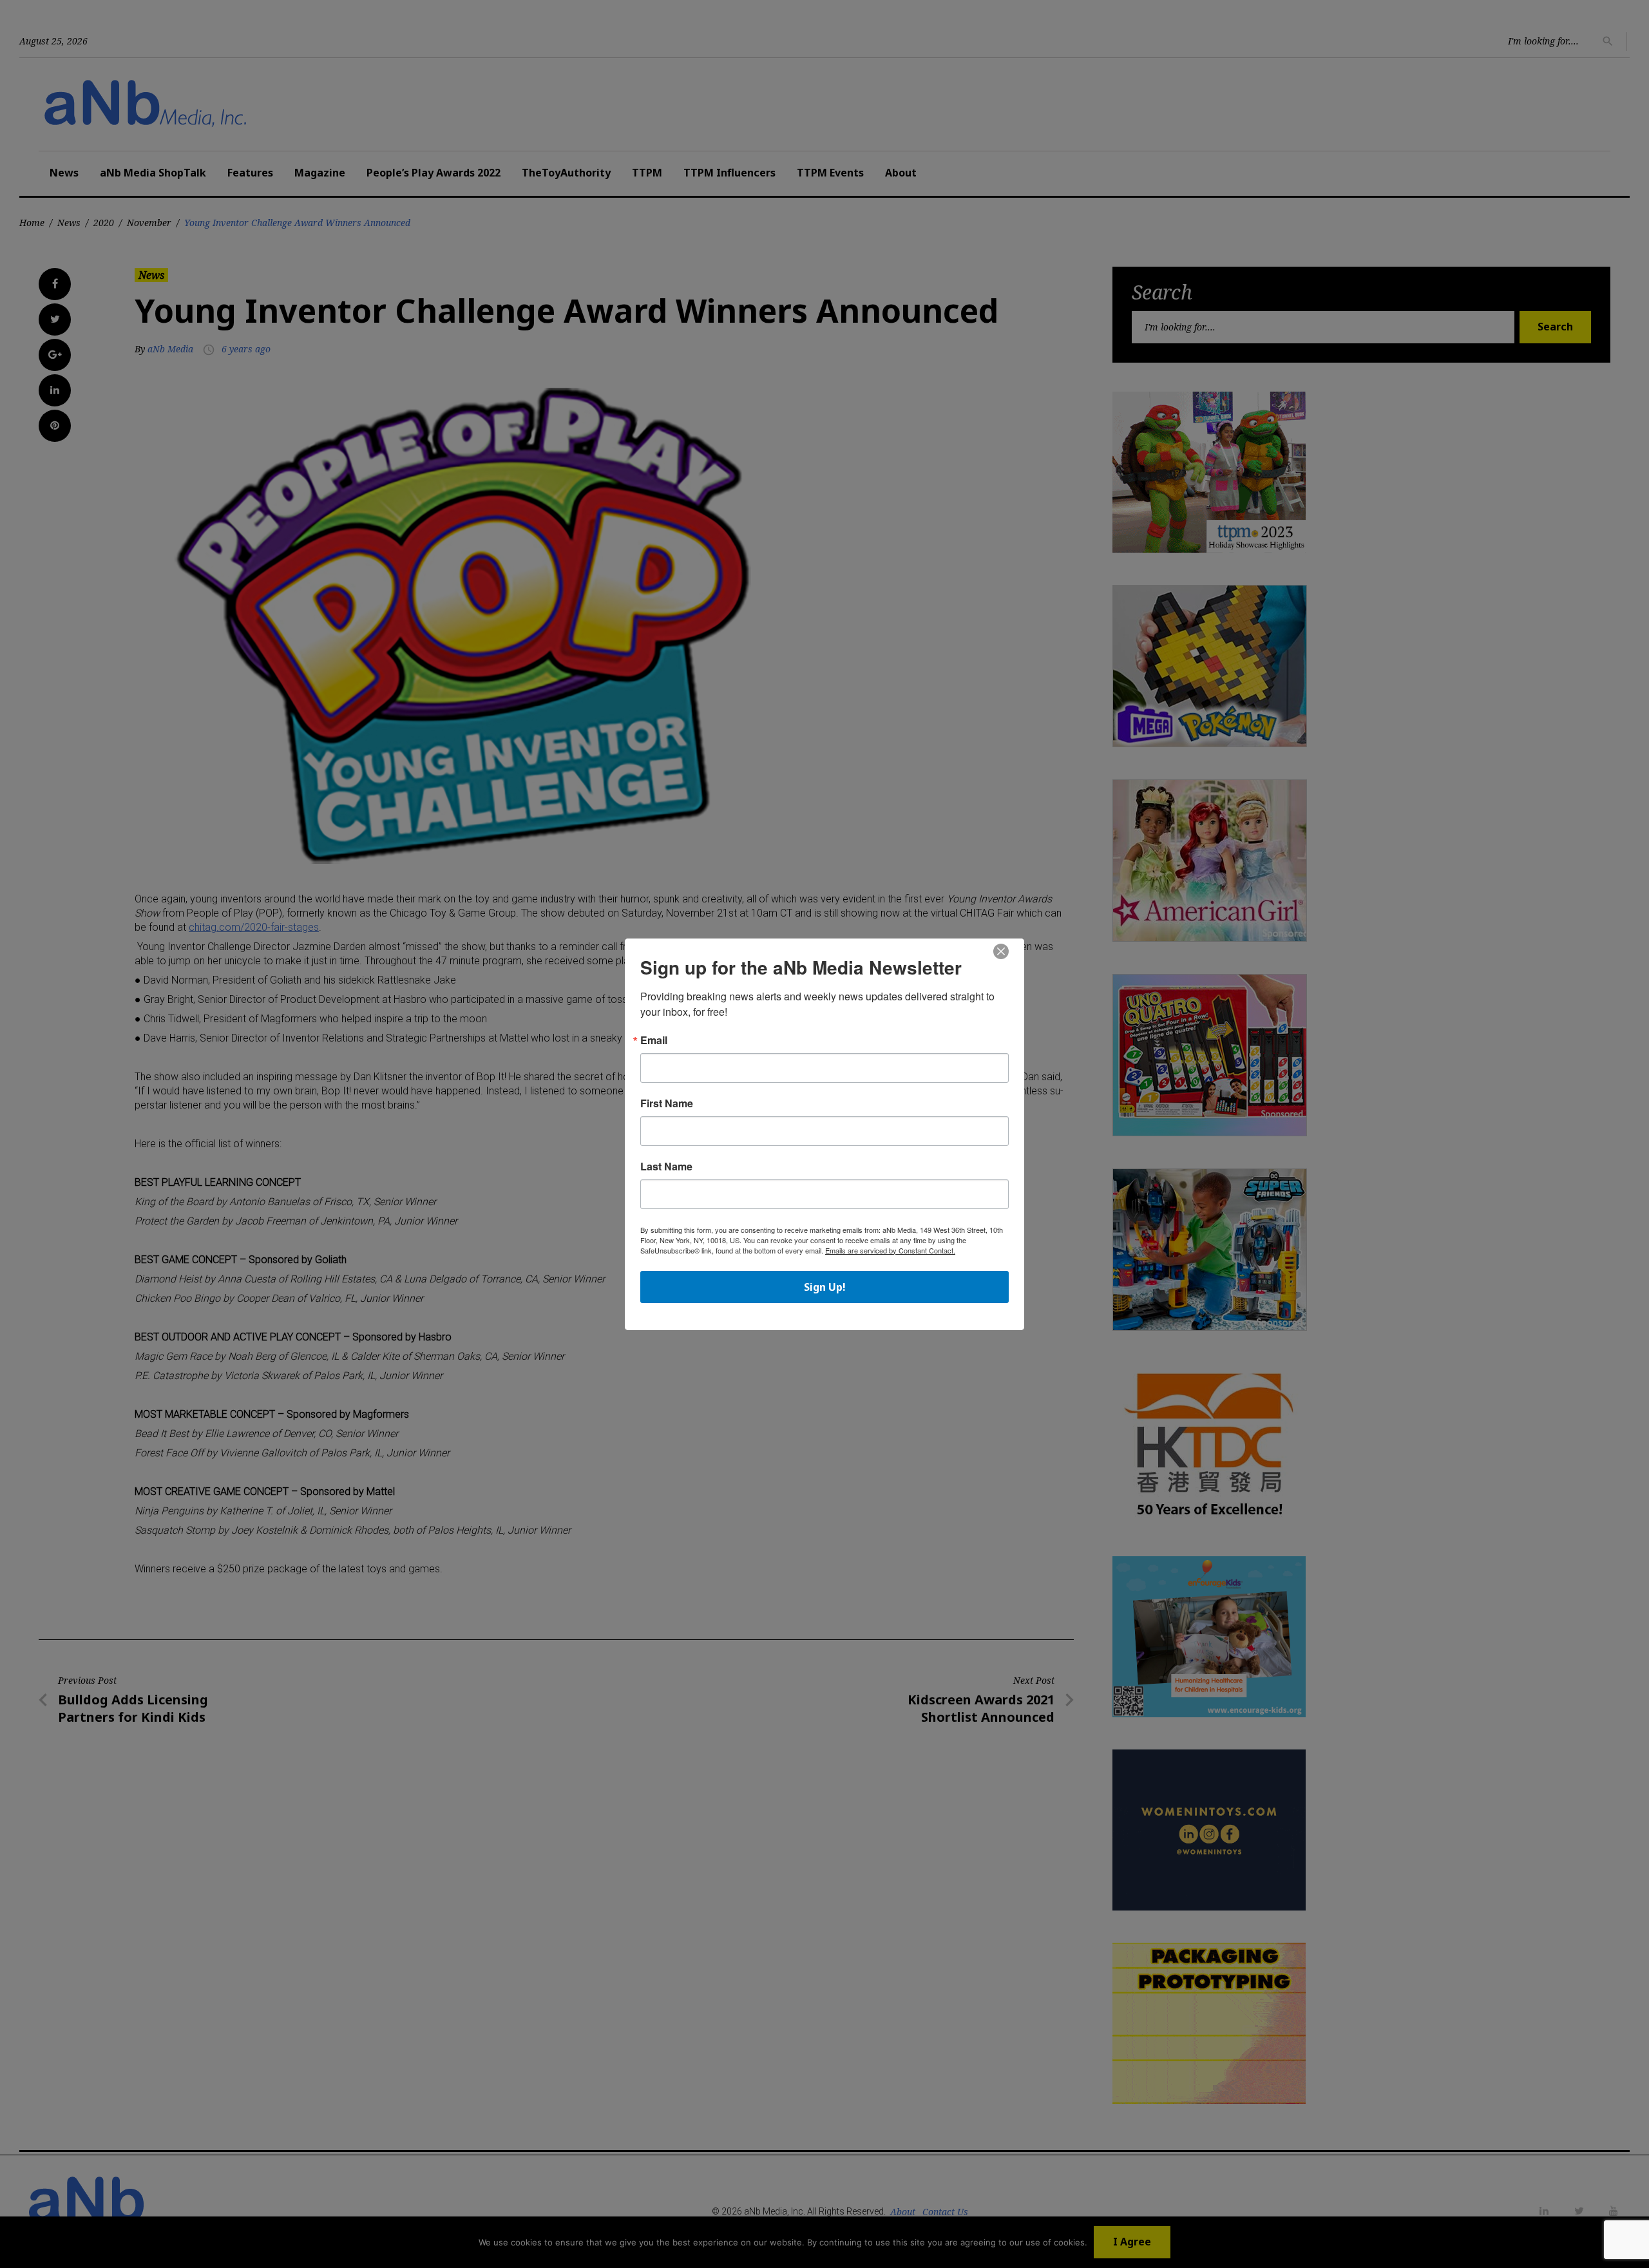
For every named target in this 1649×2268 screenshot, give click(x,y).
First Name (667, 1103)
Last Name (666, 1167)
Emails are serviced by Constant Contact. (890, 1250)
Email (654, 1040)
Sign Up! (825, 1287)
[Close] (1001, 952)
